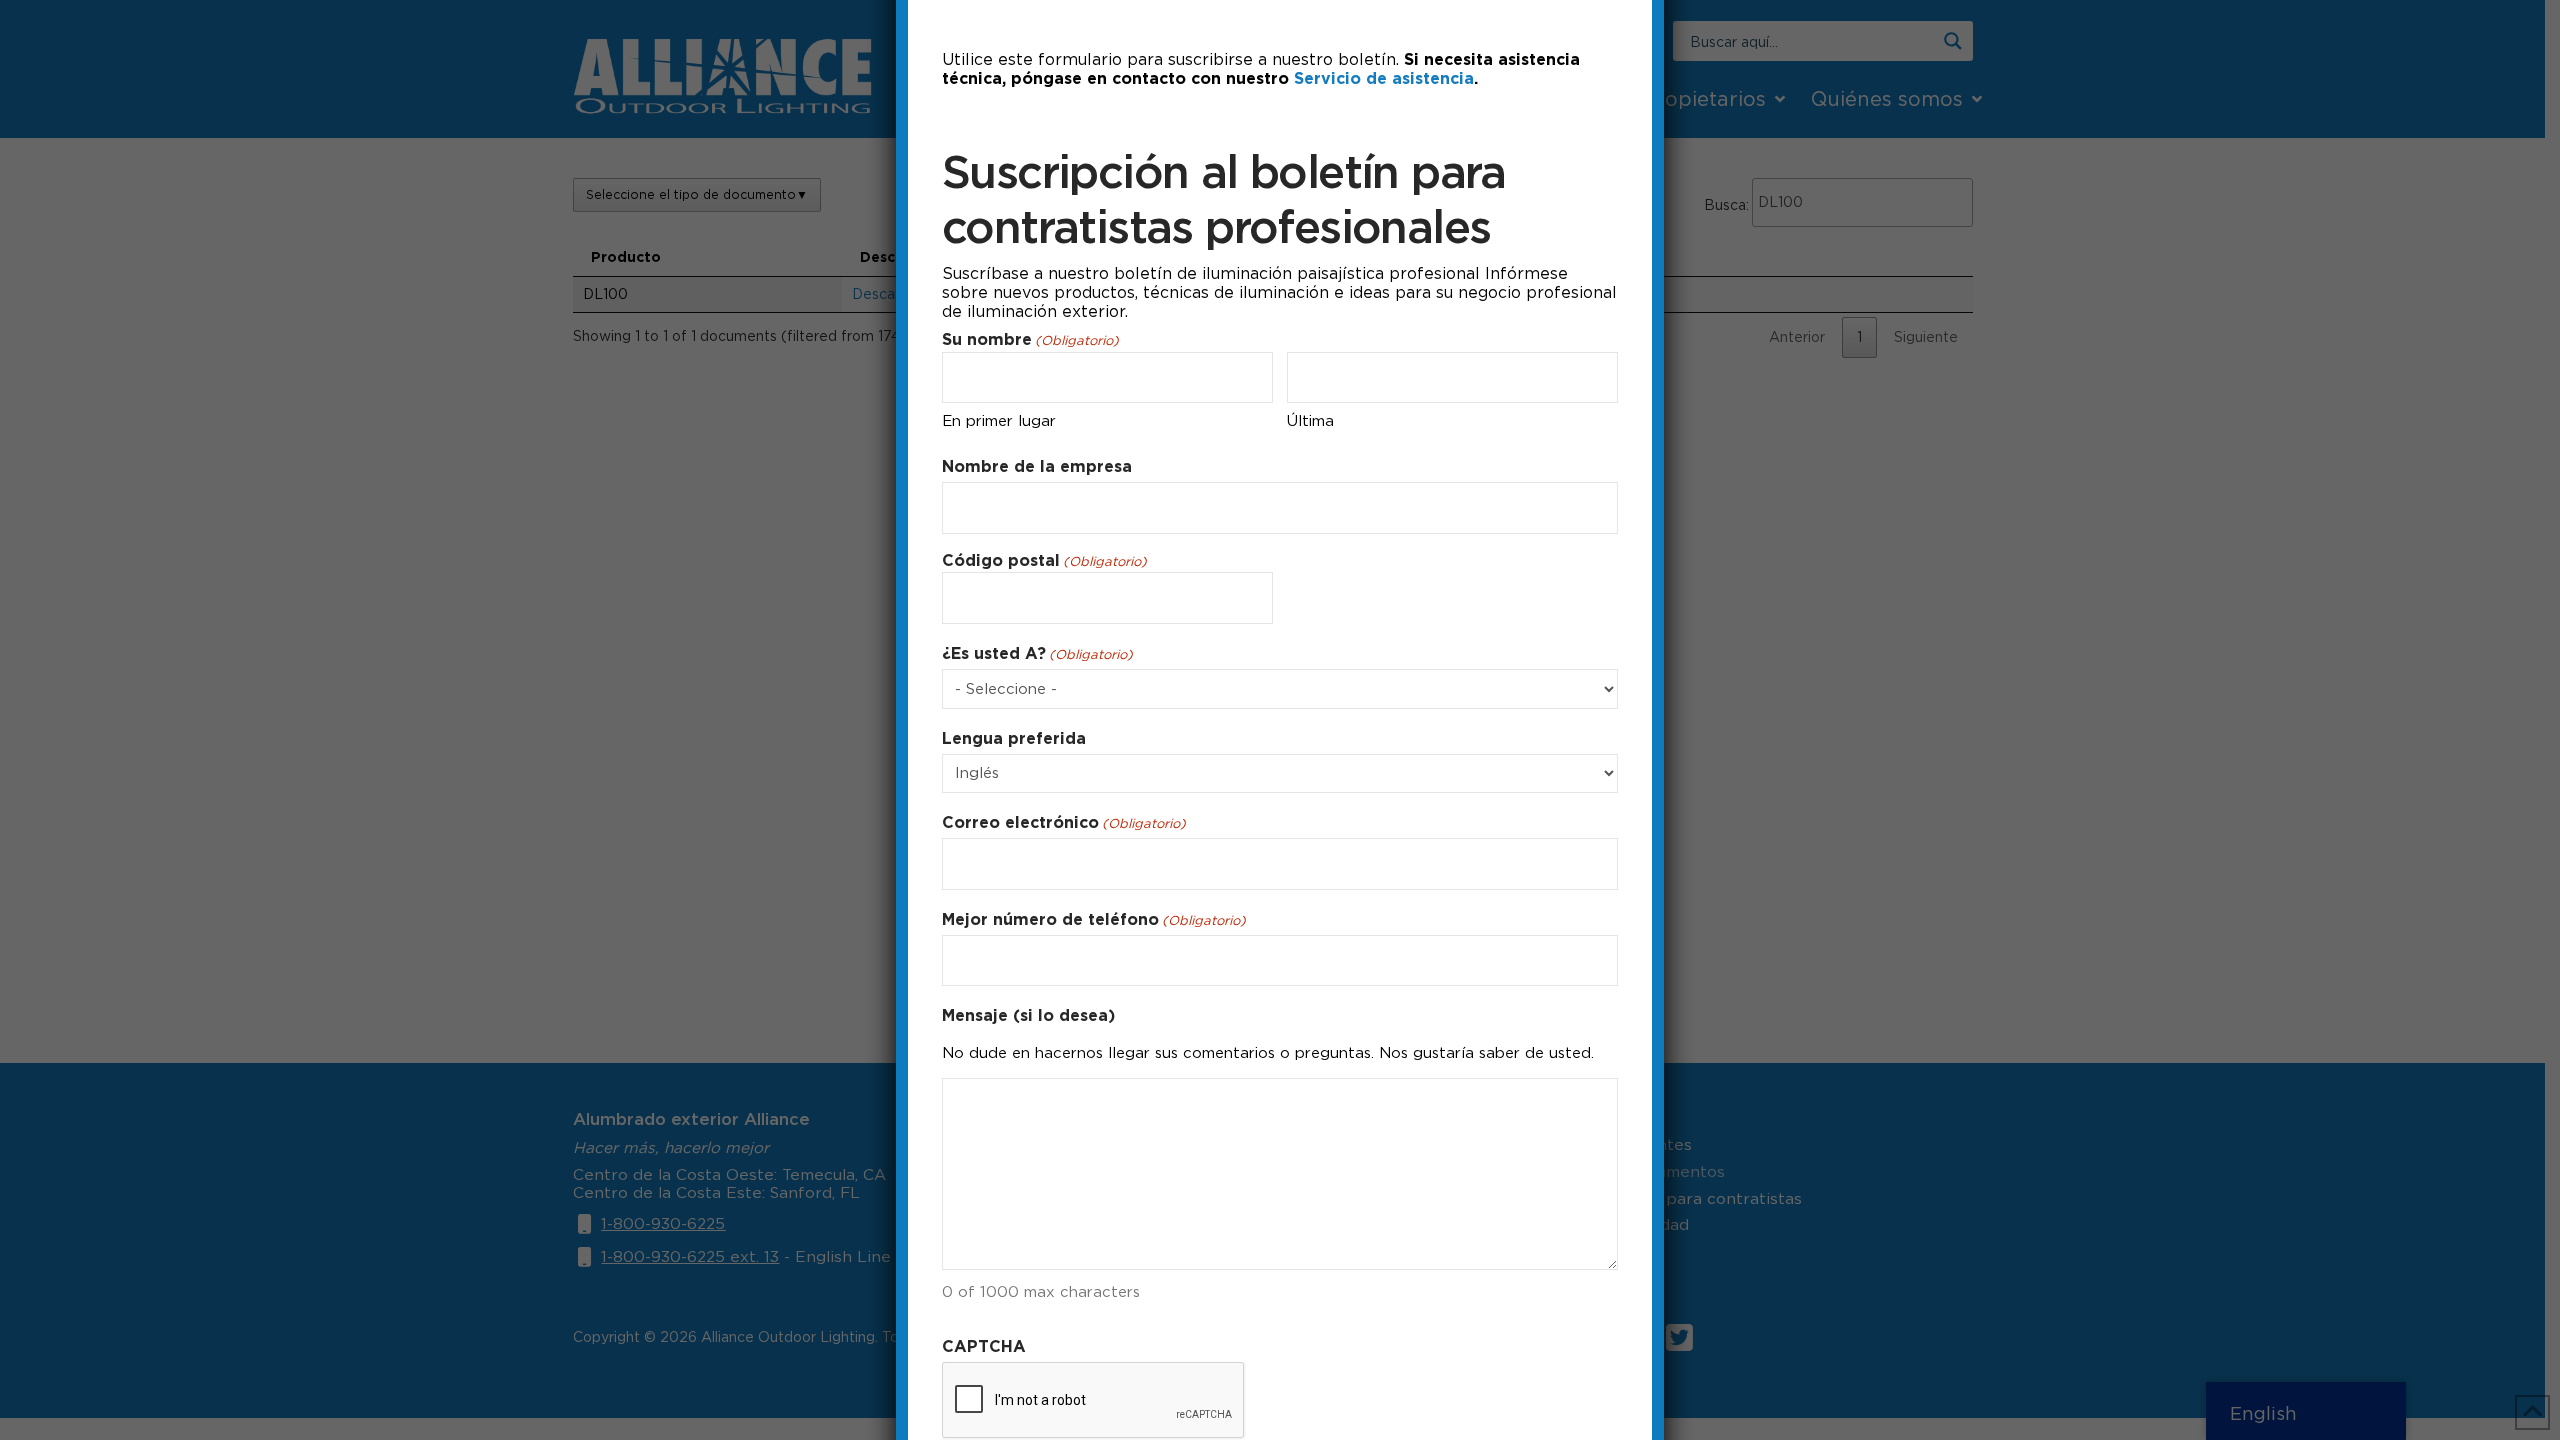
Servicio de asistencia (1384, 78)
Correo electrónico (1064, 822)
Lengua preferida (1014, 738)
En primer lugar (999, 421)
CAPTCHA (984, 1346)
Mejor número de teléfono (1094, 919)
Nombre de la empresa (1037, 466)
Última (1310, 421)
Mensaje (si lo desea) (1028, 1015)
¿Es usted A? (1037, 653)
